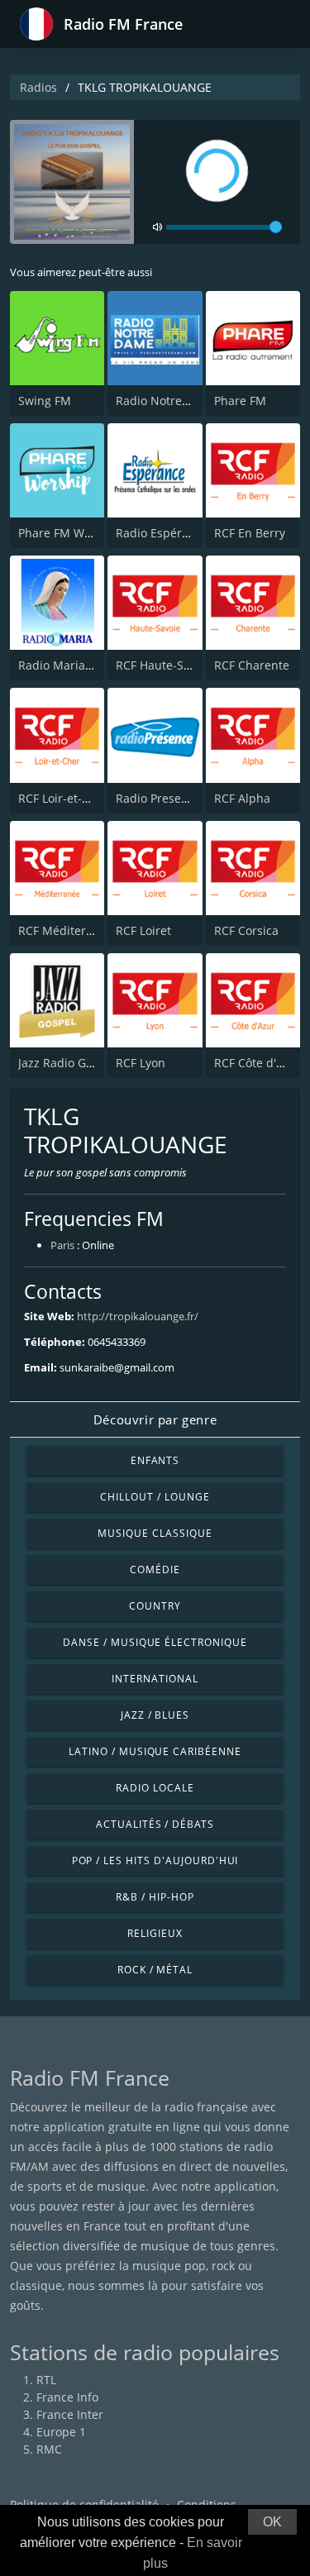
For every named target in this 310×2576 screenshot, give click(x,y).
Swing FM (45, 401)
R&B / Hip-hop (155, 1897)
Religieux (155, 1933)
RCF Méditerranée (68, 930)
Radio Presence (158, 798)
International (155, 1679)
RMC (49, 2449)
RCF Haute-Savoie (164, 665)
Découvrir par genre (155, 1419)
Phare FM (240, 401)
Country (155, 1606)
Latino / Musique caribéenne (155, 1751)
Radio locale (155, 1788)
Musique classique (155, 1533)
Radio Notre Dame (167, 401)
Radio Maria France (72, 665)
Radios (38, 87)
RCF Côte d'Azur (258, 1063)
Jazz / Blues (155, 1715)
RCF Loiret (143, 930)
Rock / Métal (155, 1970)
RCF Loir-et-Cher (63, 798)
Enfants (155, 1460)
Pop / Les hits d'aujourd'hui (155, 1860)
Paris (62, 1245)
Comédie (155, 1569)
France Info (67, 2397)
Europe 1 (61, 2432)
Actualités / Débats (155, 1824)
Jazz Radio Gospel (67, 1063)
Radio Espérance (162, 533)
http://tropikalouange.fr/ (138, 1316)
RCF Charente (252, 665)
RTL (46, 2380)
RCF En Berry (250, 533)
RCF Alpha (242, 798)
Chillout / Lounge (155, 1497)
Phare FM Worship (69, 533)
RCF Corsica (246, 930)
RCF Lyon (141, 1063)
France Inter (70, 2414)
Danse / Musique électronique (155, 1642)
